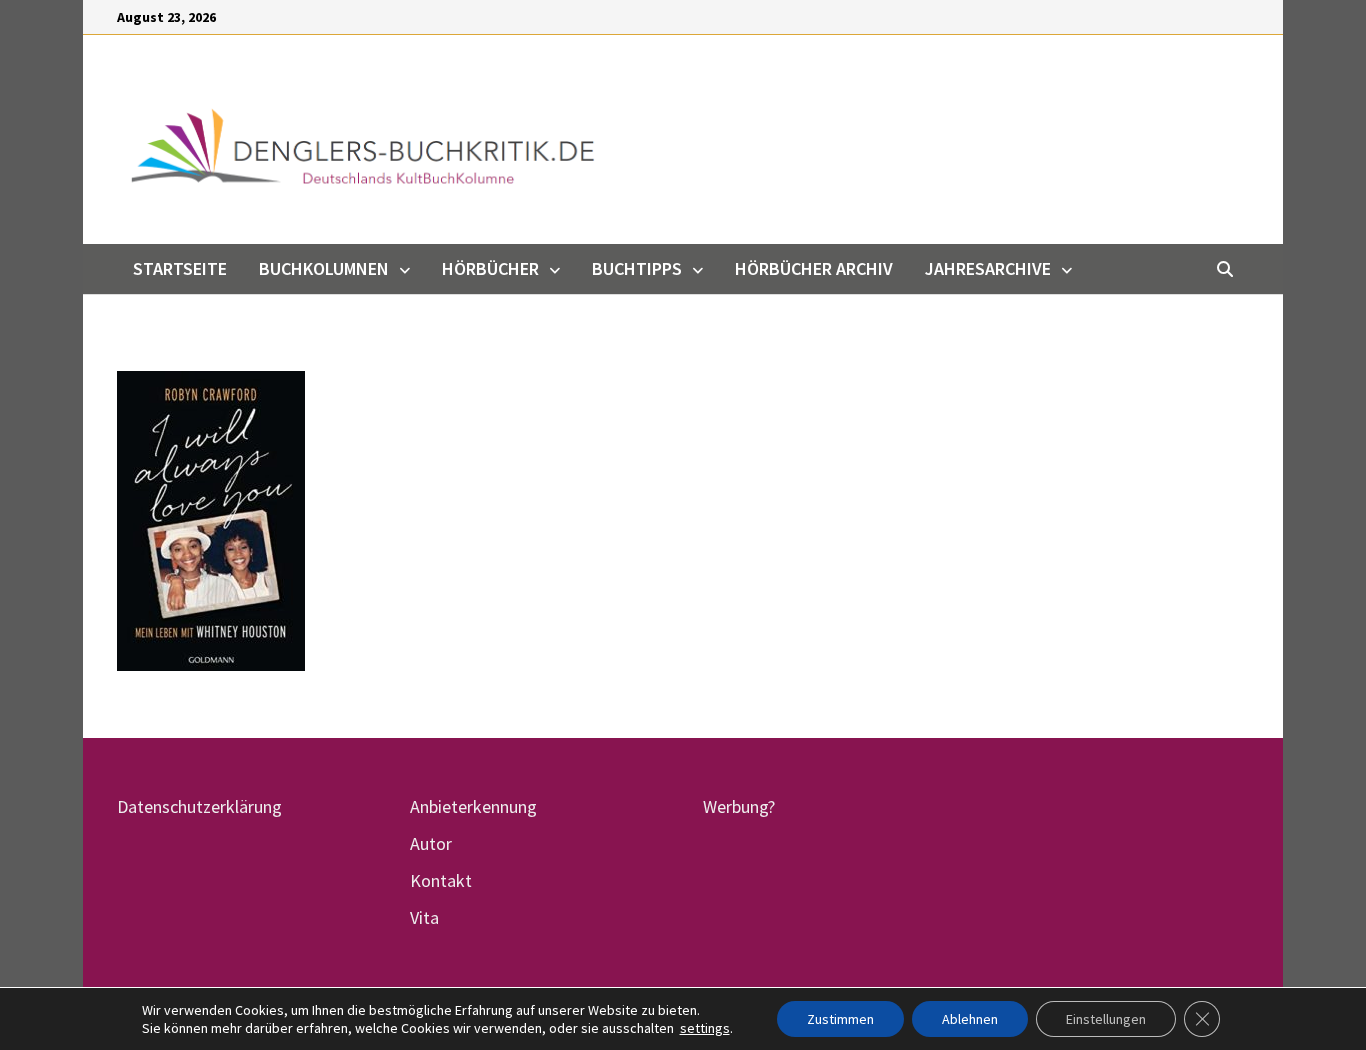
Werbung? (739, 806)
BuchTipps (637, 268)
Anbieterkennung (473, 806)
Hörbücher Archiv (814, 268)
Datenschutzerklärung (199, 806)
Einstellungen (1106, 1019)
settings (705, 1028)
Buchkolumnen (324, 268)
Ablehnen (970, 1019)
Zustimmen (840, 1019)
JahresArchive (988, 268)
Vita (424, 917)
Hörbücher (490, 268)
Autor (431, 843)
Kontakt (441, 880)
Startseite (180, 268)
